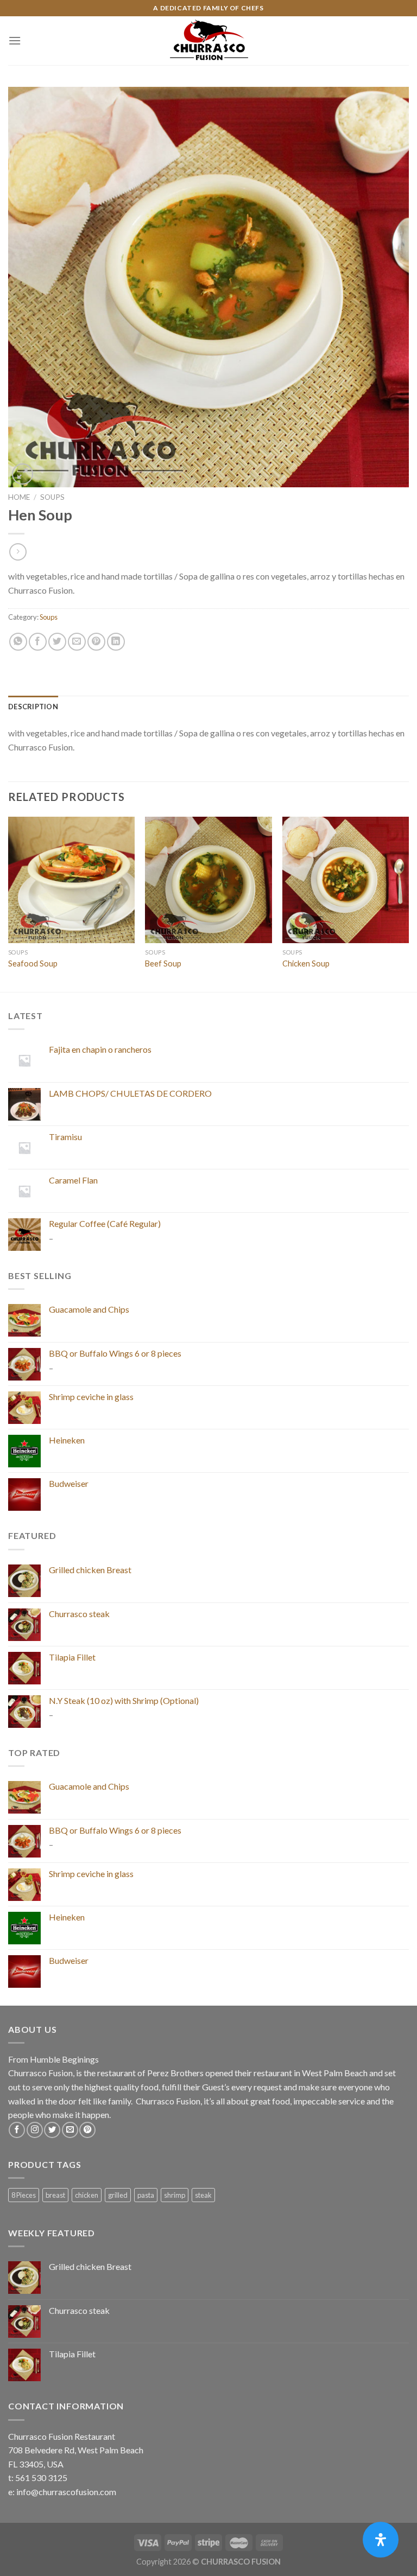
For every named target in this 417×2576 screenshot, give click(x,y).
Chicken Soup (306, 963)
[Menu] (15, 40)
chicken (87, 2195)
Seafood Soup (33, 963)
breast (55, 2195)
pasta (146, 2195)
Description (33, 707)
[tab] (33, 707)
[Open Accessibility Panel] (381, 2540)
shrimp (175, 2195)
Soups (52, 497)
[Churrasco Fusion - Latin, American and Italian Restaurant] (208, 41)
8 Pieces (24, 2195)
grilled (118, 2195)
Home (19, 497)
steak (203, 2195)
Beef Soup (163, 963)
